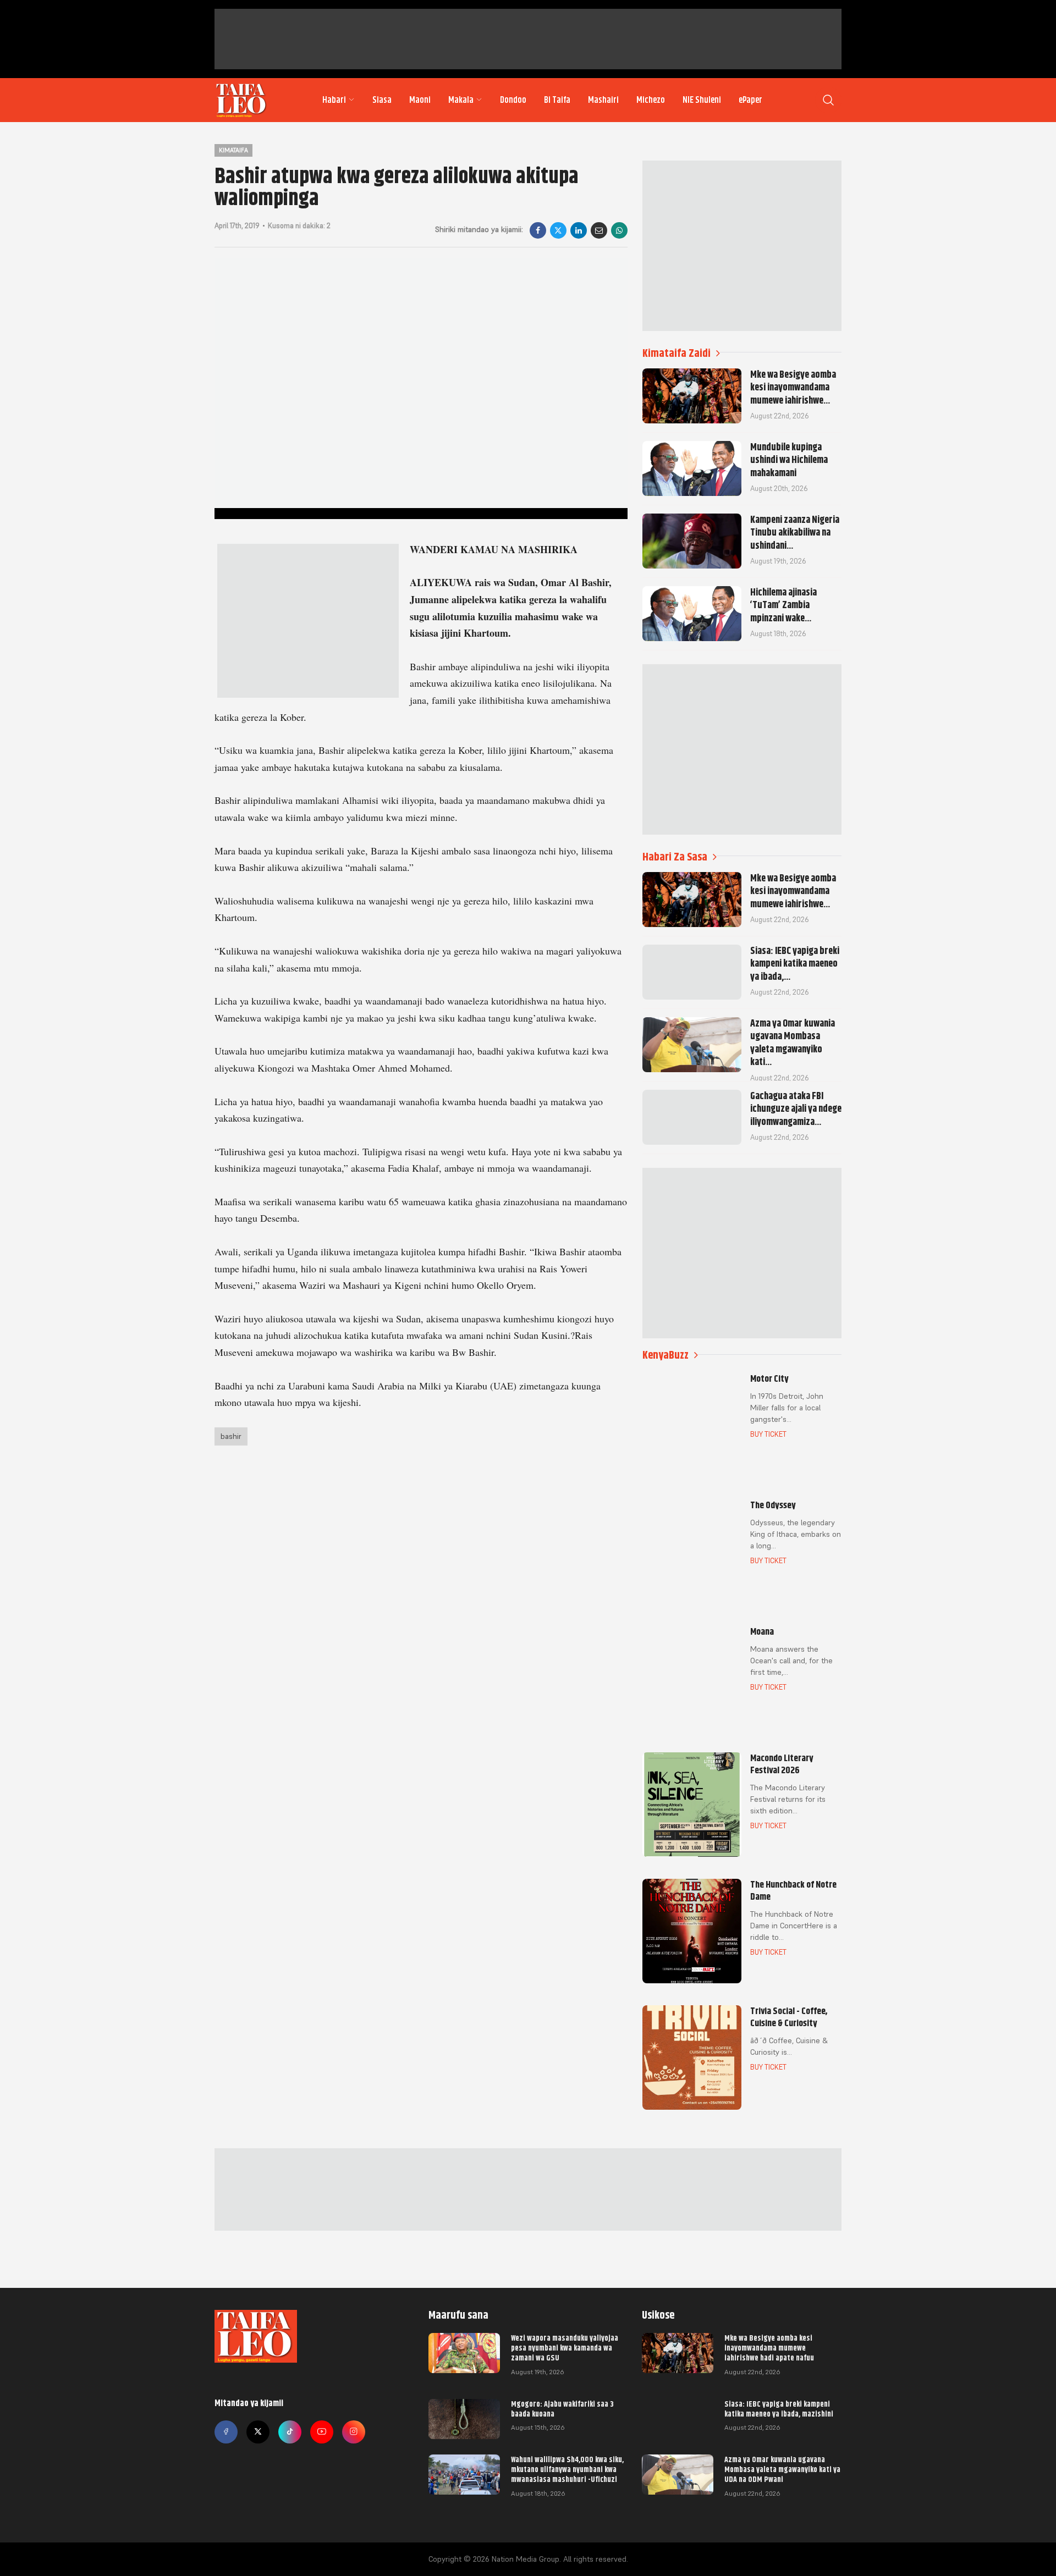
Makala (461, 100)
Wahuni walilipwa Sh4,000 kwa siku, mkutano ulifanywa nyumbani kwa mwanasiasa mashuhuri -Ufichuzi (567, 2469)
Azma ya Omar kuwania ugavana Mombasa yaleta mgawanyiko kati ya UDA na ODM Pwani (782, 2469)
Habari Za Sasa (675, 857)
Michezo (651, 100)
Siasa (382, 100)
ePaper (750, 100)
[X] (558, 230)
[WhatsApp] (619, 230)
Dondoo (513, 100)
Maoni (420, 100)
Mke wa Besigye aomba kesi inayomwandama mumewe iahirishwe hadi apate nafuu (769, 2348)
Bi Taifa (557, 100)
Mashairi (603, 100)
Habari (334, 100)
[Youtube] (322, 2432)
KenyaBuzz (665, 1355)
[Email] (599, 230)
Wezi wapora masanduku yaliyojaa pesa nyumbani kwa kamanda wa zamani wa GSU (565, 2348)
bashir (231, 1436)
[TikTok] (290, 2432)
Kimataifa (233, 150)
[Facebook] (538, 230)
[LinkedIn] (579, 230)
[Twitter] (258, 2432)
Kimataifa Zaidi (676, 353)
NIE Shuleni (702, 100)
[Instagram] (354, 2432)
